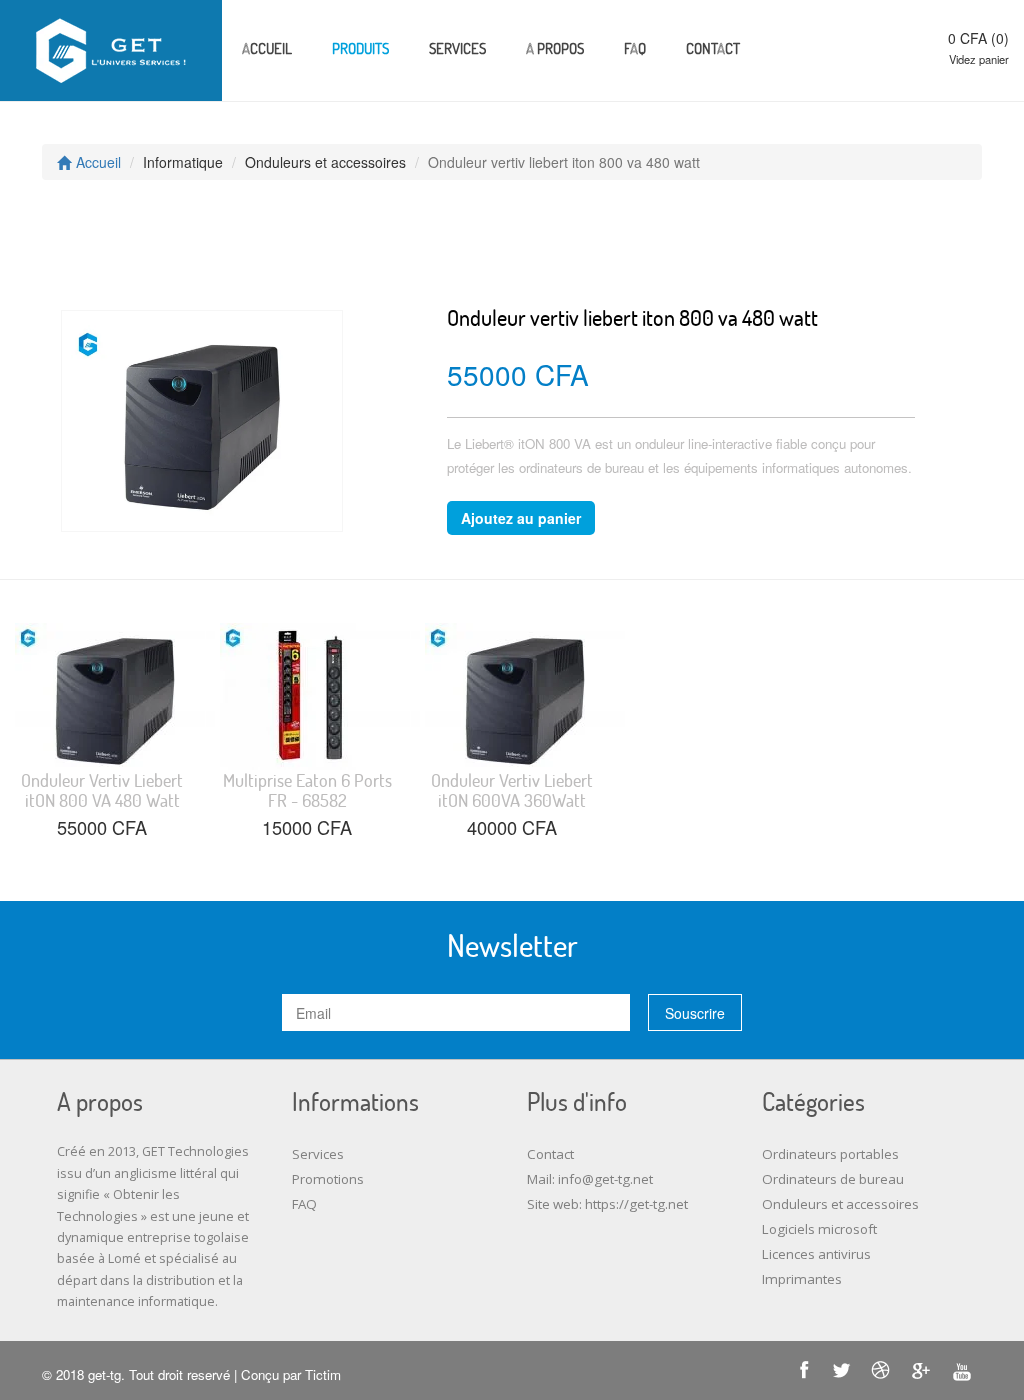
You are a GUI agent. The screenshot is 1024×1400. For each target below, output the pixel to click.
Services (457, 48)
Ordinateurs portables (830, 1154)
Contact (713, 48)
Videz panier (979, 59)
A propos (555, 48)
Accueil (267, 48)
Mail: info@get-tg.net (590, 1179)
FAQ (635, 48)
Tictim (323, 1374)
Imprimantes (802, 1279)
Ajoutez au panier (521, 518)
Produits (360, 48)
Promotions (328, 1179)
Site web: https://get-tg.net (607, 1204)
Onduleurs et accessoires (840, 1204)
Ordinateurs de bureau (833, 1179)
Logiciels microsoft (819, 1229)
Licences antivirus (816, 1254)
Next (81, 403)
